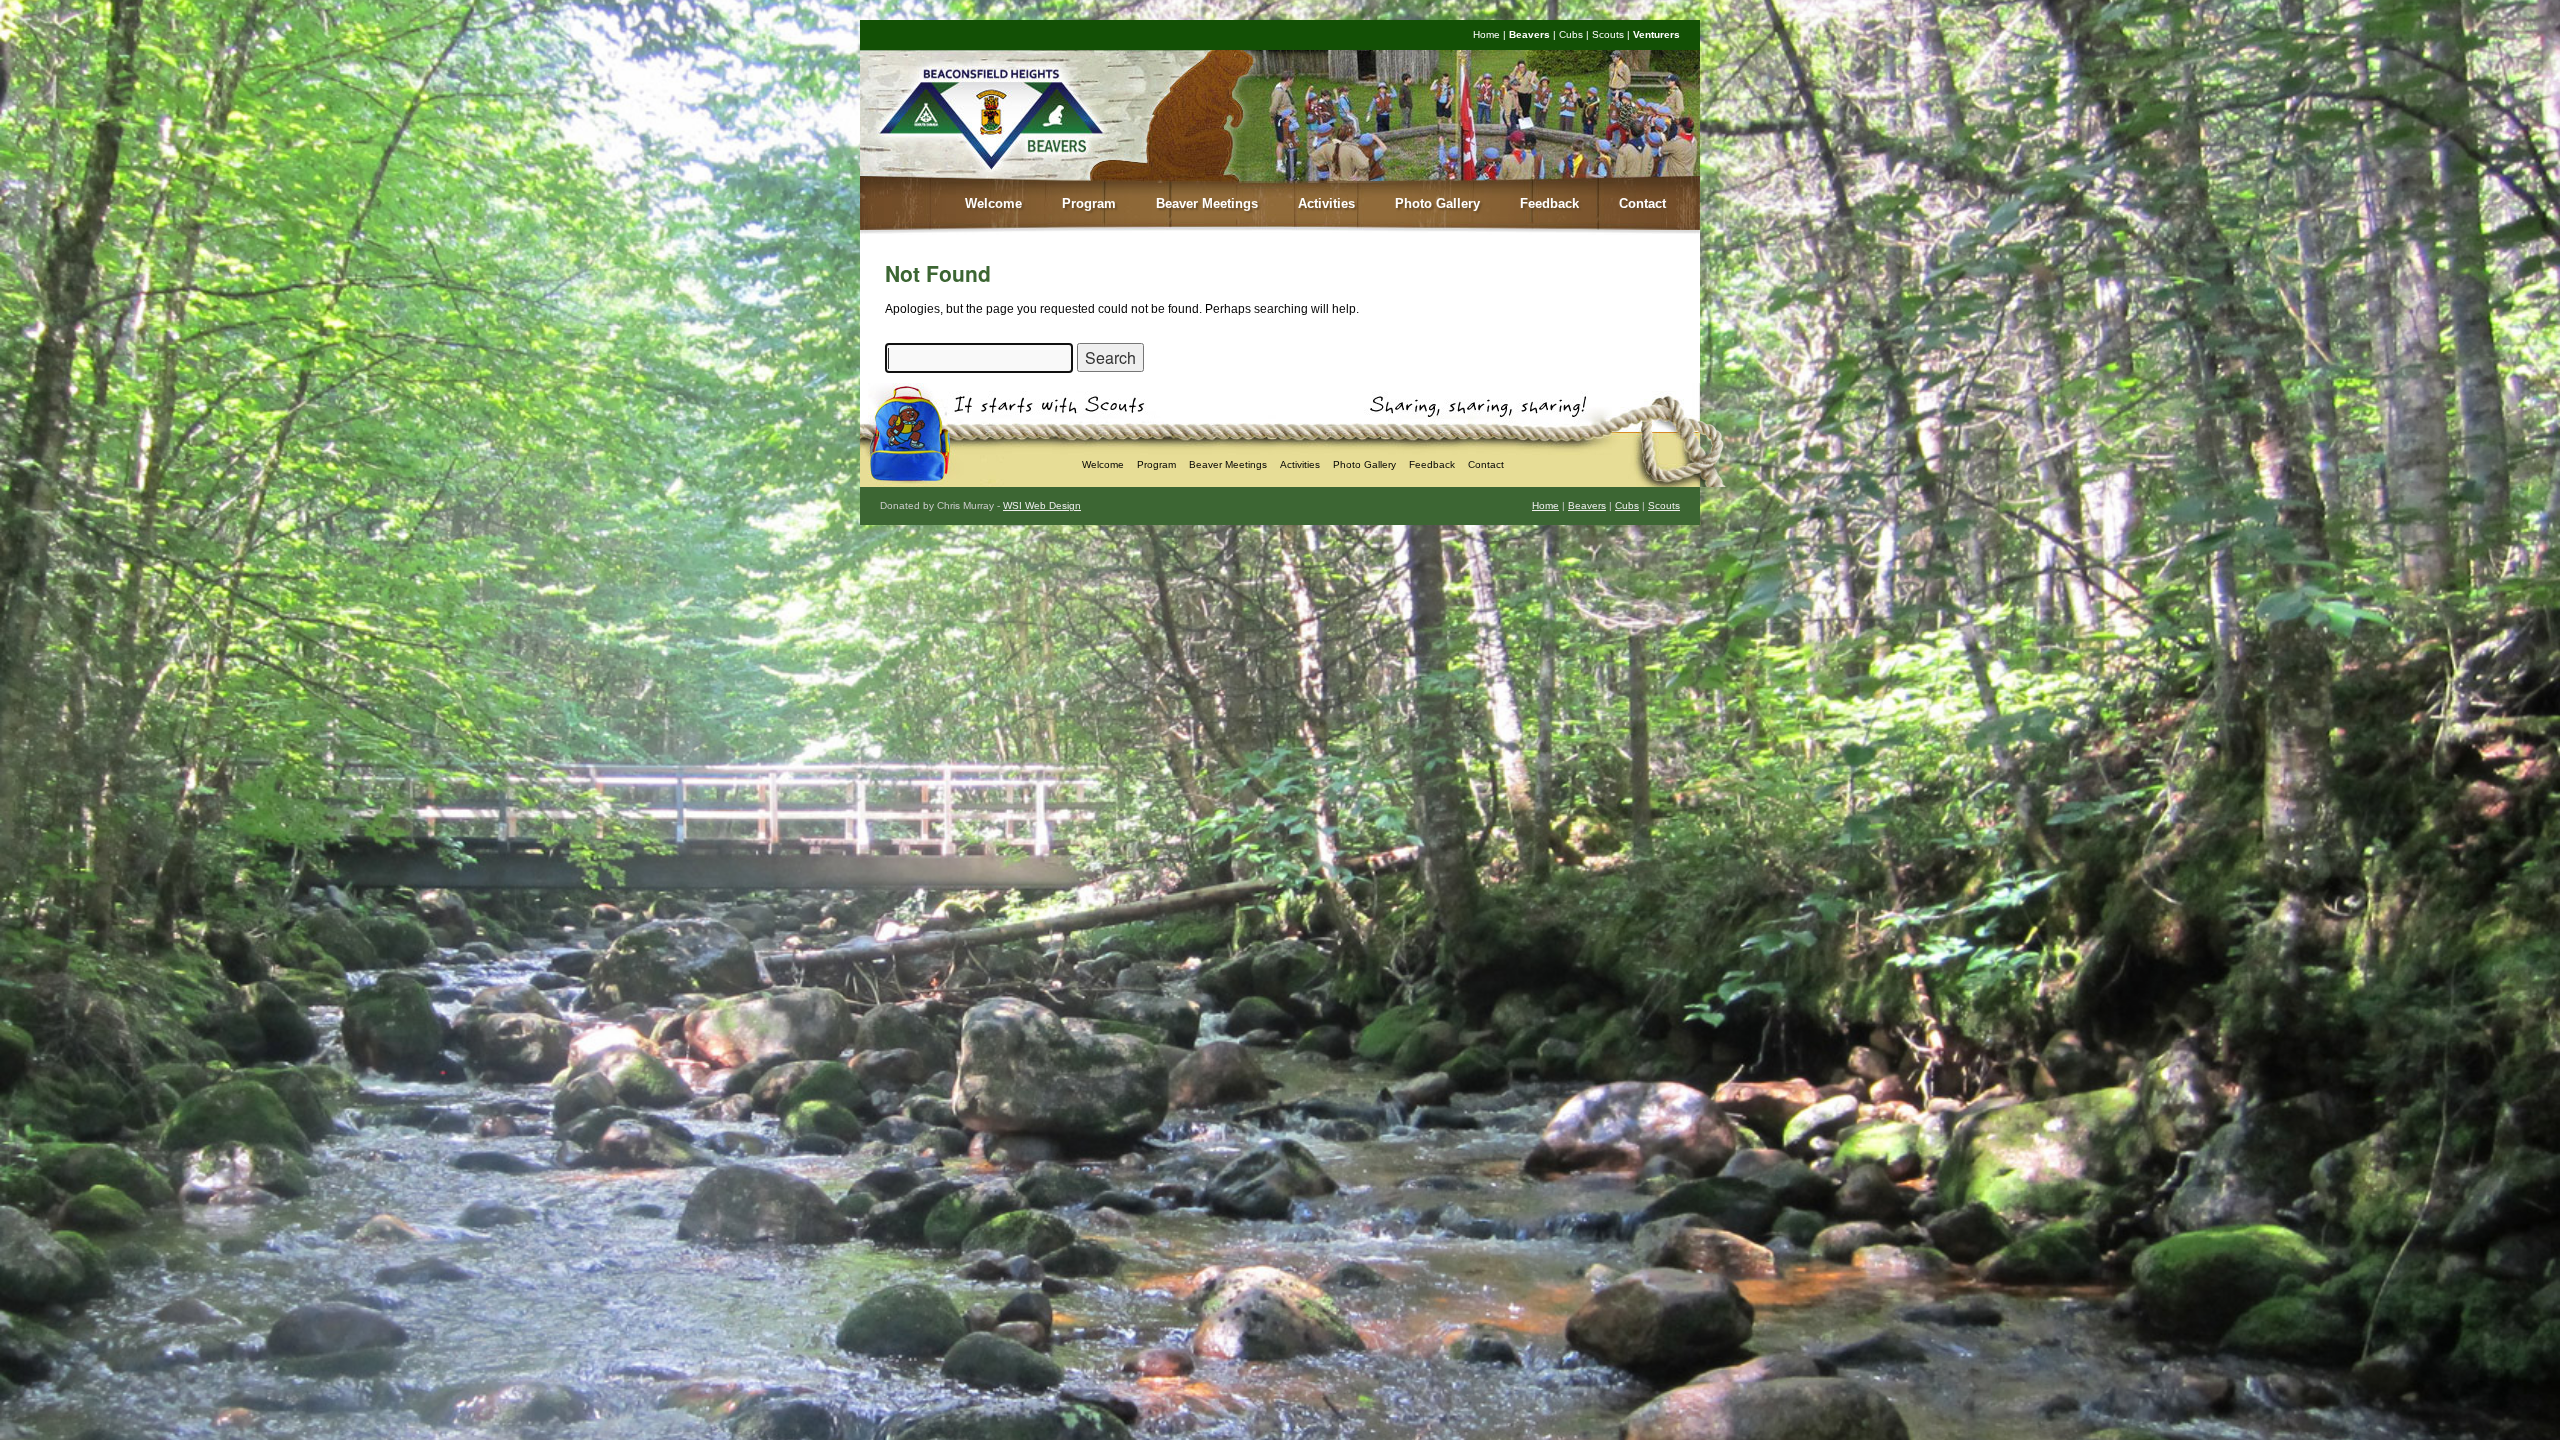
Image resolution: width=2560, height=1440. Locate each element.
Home (1486, 34)
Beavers (1529, 34)
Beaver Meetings (1207, 203)
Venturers (1656, 34)
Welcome (993, 203)
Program (1089, 203)
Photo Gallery (1437, 203)
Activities (1326, 203)
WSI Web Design (1042, 505)
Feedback (1549, 203)
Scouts (1608, 34)
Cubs (1571, 34)
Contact (1642, 203)
